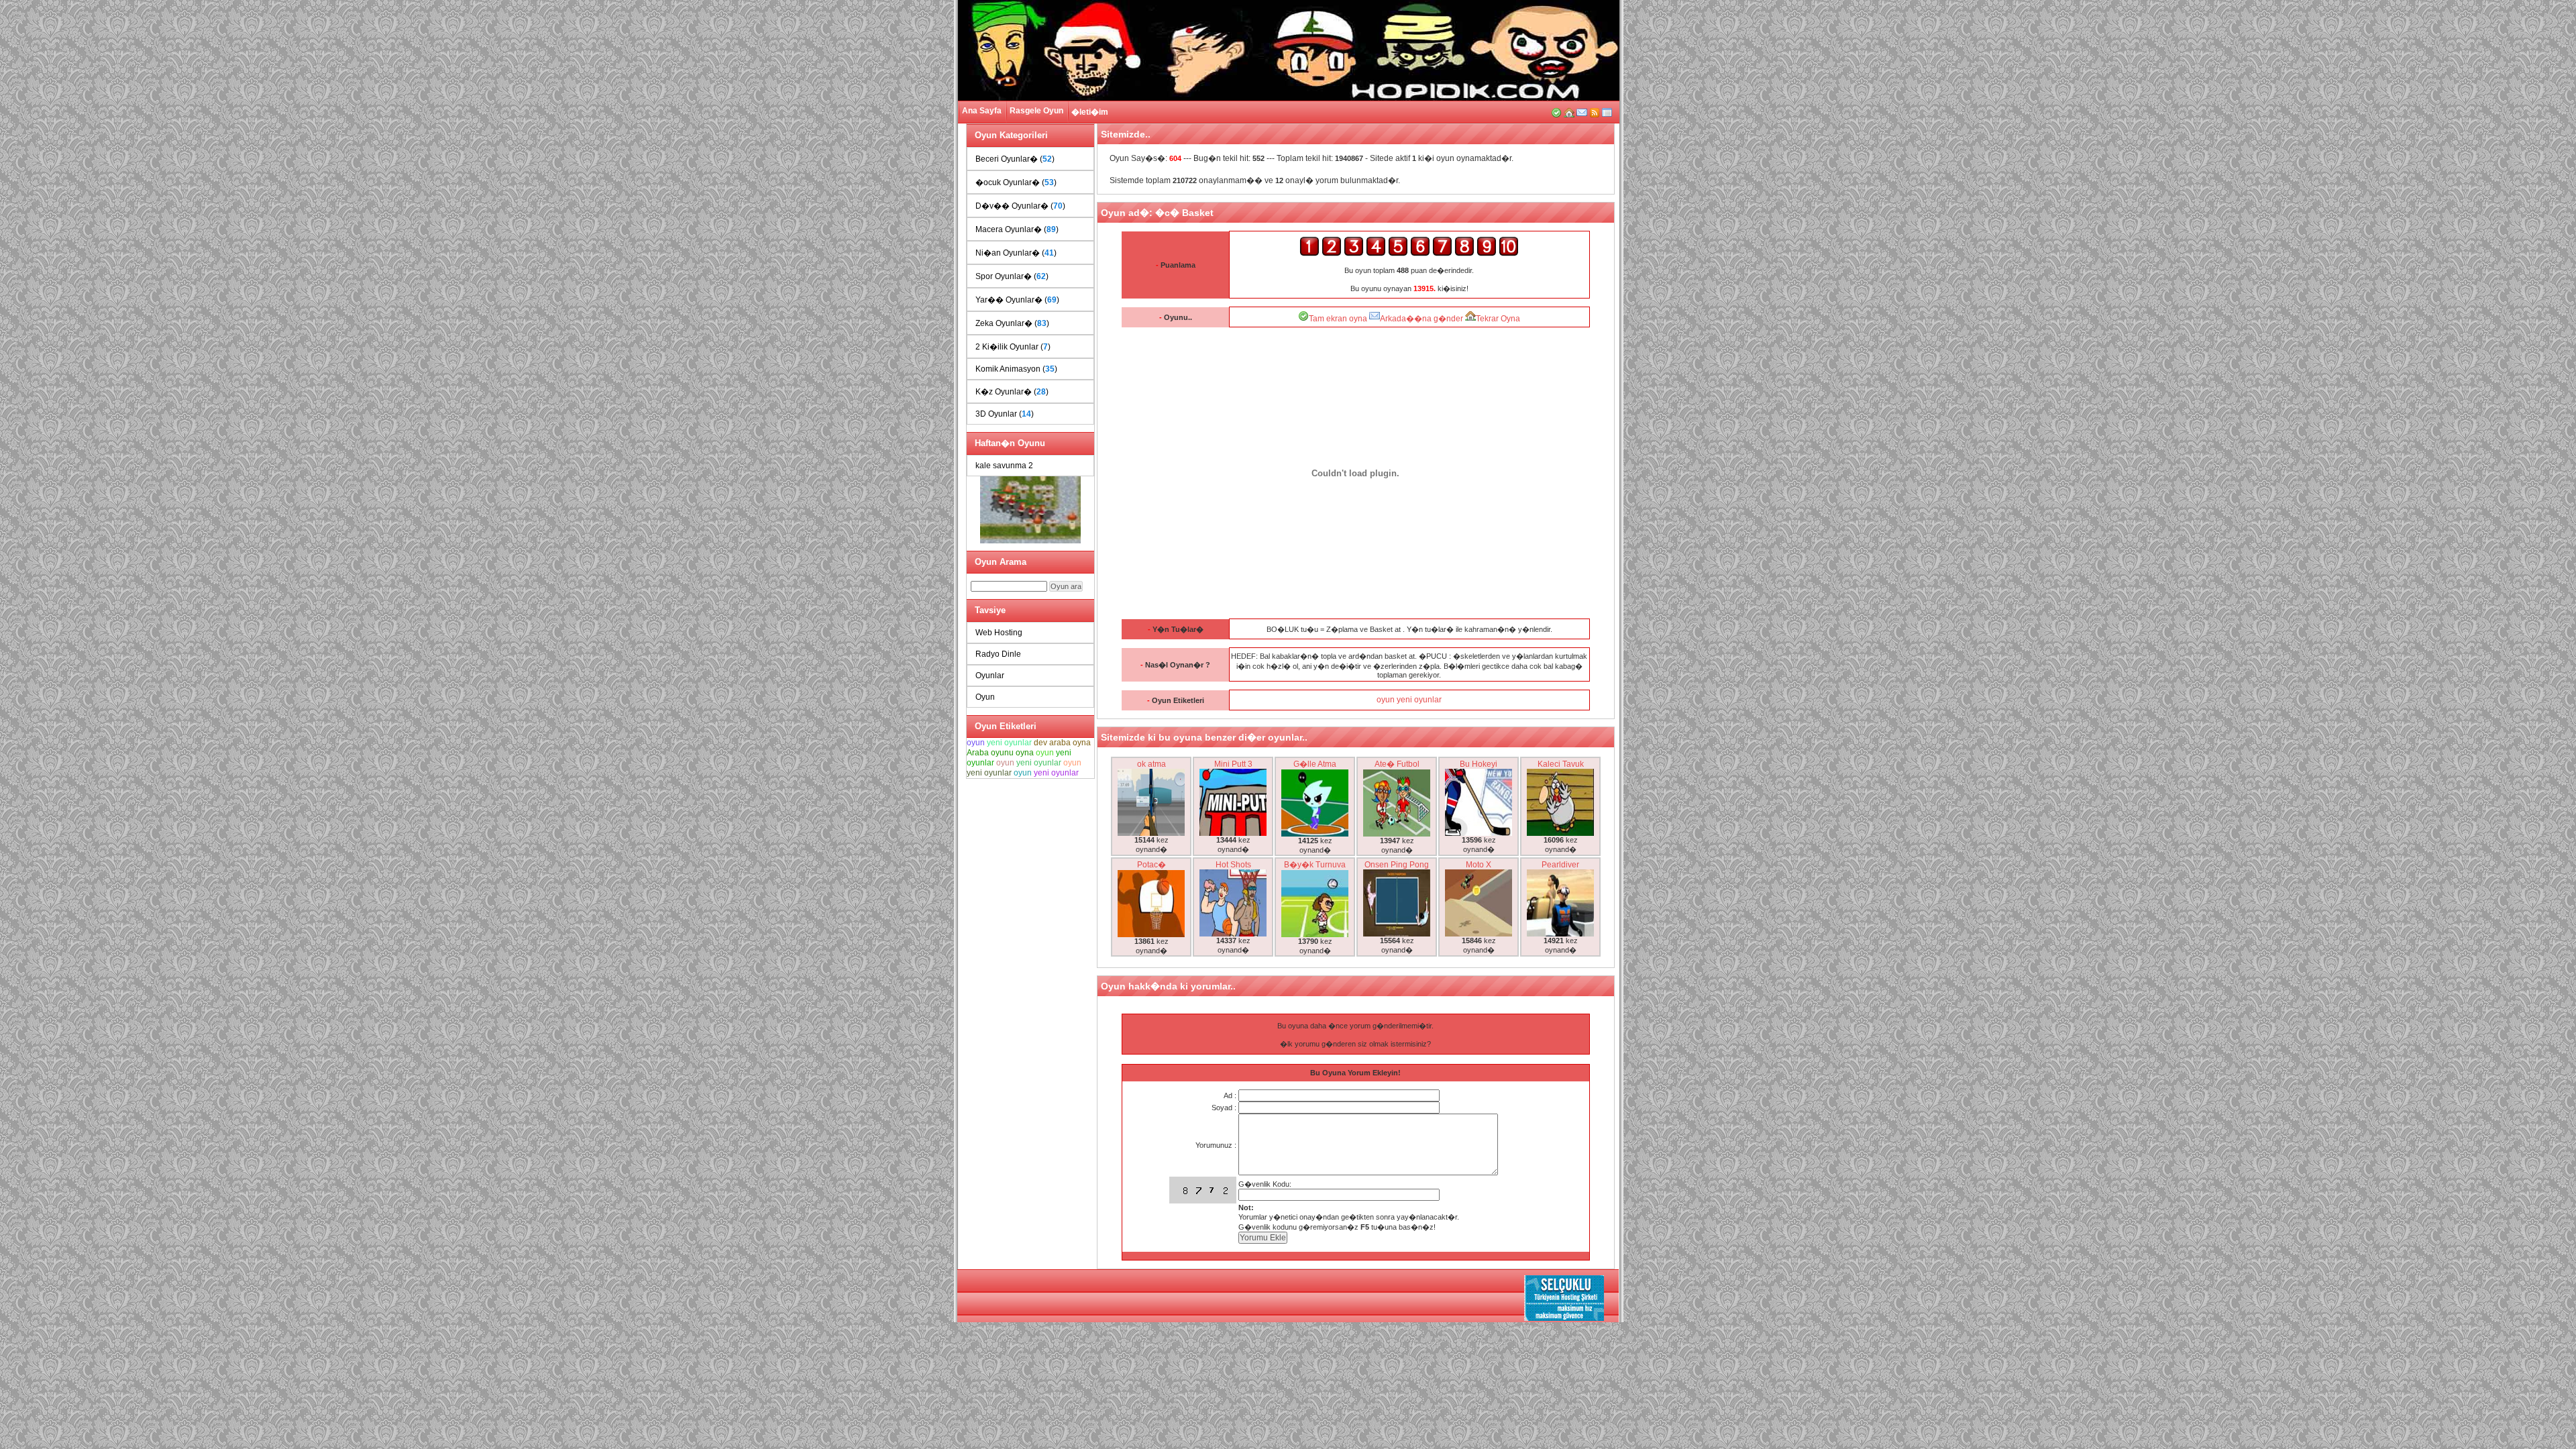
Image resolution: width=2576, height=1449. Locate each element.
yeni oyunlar (1009, 743)
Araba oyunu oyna (1000, 753)
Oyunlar (990, 676)
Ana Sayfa (982, 111)
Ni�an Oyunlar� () (1016, 253)
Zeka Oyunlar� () (1012, 323)
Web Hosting (999, 633)
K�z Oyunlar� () (1012, 392)
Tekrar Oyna (1498, 319)
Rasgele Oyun (1036, 111)
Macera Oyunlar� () (1017, 229)
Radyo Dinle (998, 654)
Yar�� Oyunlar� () (1017, 300)
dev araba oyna (1062, 743)
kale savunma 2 (1004, 466)
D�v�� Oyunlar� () (1020, 206)
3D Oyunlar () (1005, 414)
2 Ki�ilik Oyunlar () (1013, 347)
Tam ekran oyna (1338, 319)
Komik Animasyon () (1016, 369)
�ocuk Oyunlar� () (1016, 182)
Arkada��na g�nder (1421, 319)
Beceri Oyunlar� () (1015, 159)
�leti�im (1090, 112)
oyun (976, 743)
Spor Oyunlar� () (1012, 276)
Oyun (985, 697)
